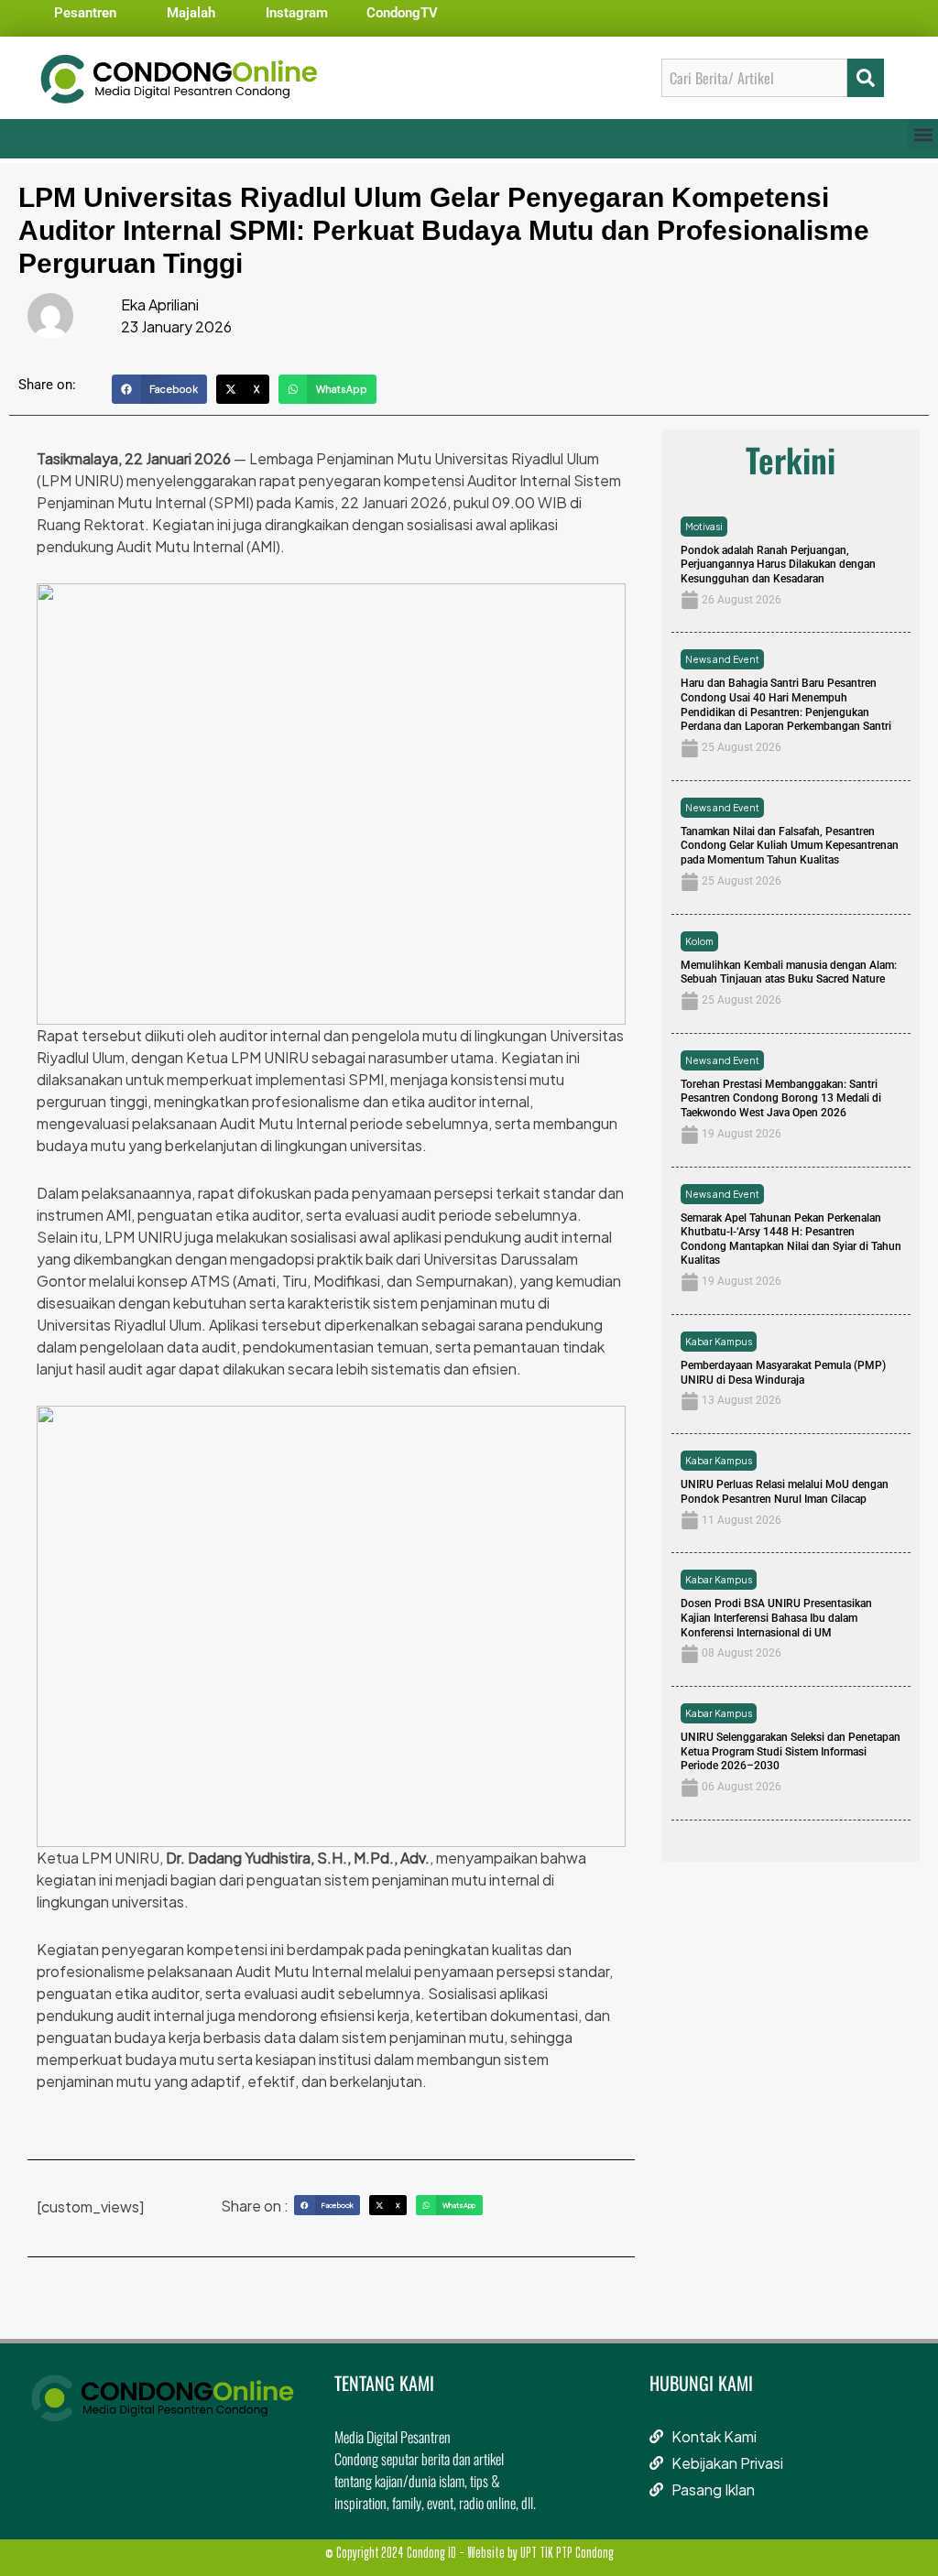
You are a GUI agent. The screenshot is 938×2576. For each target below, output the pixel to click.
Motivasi (704, 527)
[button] (923, 134)
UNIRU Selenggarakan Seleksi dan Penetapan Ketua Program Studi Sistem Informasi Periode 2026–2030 (791, 1751)
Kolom (699, 941)
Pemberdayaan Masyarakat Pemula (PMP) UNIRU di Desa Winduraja (783, 1373)
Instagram (297, 13)
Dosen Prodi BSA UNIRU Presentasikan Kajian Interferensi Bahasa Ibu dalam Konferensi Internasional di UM (776, 1618)
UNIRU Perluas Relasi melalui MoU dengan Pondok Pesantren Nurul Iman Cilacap (785, 1492)
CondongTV (402, 13)
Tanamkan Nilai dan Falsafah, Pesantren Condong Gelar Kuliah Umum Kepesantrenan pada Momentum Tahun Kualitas (790, 846)
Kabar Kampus (719, 1342)
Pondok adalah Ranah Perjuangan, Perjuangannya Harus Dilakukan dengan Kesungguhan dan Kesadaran (778, 565)
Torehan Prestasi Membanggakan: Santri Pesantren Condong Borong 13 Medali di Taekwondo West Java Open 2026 (781, 1098)
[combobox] (754, 78)
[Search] (866, 78)
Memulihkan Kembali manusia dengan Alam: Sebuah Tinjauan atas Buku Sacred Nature (789, 973)
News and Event (722, 659)
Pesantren (85, 13)
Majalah (191, 13)
